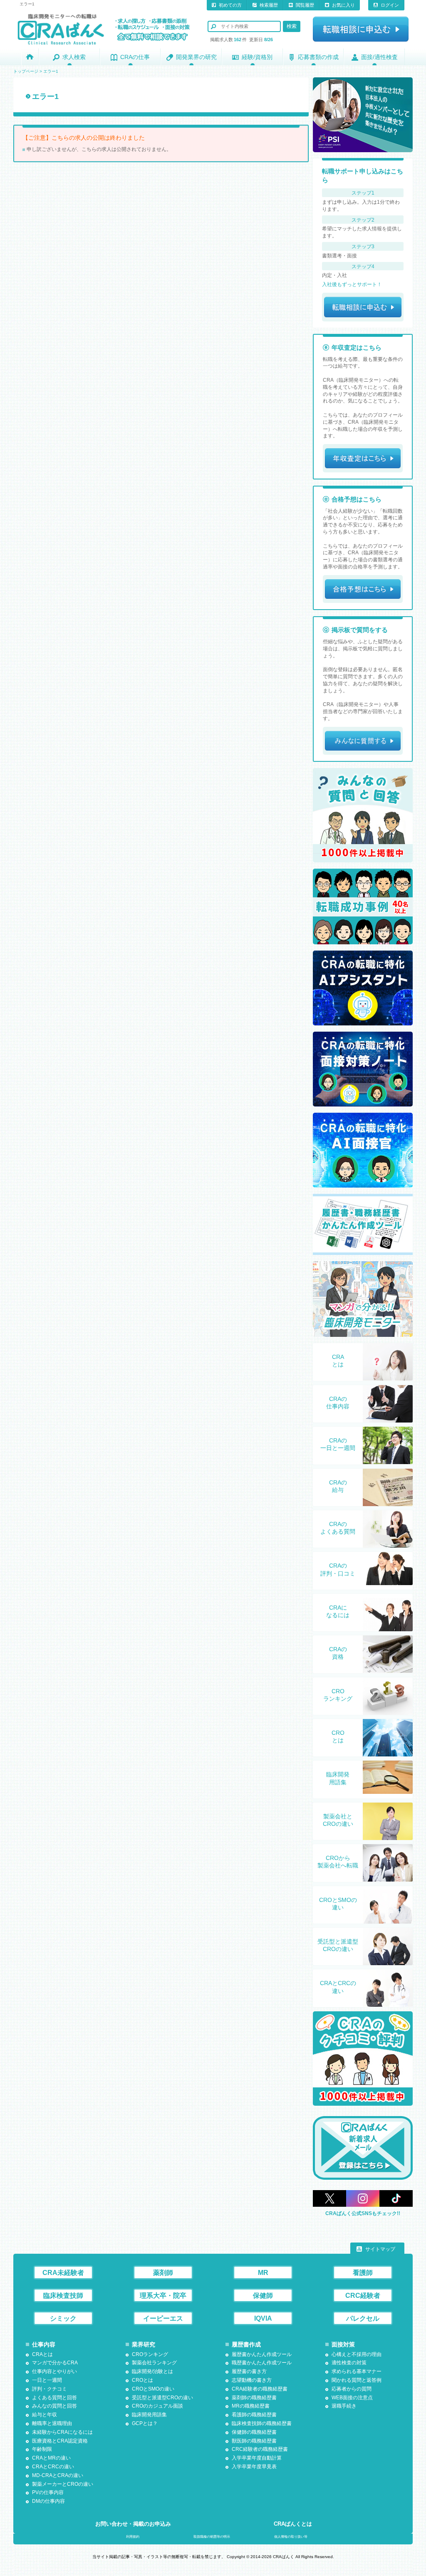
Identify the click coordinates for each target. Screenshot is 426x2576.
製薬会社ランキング (154, 2363)
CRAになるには (338, 1611)
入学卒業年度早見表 (254, 2467)
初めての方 (230, 5)
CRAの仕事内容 (338, 1403)
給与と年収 (45, 2415)
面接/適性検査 (379, 57)
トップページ (26, 71)
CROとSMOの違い (338, 1904)
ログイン (390, 5)
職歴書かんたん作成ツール (262, 2363)
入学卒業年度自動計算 (257, 2458)
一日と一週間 (47, 2380)
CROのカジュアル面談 (157, 2406)
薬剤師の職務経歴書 (254, 2398)
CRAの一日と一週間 (338, 1444)
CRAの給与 (338, 1486)
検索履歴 (269, 5)
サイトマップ (380, 2249)
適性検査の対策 (349, 2363)
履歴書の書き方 (249, 2371)
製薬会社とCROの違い (338, 1820)
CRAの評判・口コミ (338, 1569)
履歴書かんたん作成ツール (262, 2354)
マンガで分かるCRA (55, 2363)
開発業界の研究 (196, 57)
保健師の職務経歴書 (254, 2432)
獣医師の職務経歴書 (254, 2441)
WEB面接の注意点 (352, 2398)
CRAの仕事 (135, 57)
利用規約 (133, 2537)
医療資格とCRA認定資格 (60, 2441)
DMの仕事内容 (48, 2501)
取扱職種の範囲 (212, 2537)
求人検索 (74, 57)
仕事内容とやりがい (54, 2371)
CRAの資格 (338, 1653)
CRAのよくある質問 (338, 1528)
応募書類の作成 (318, 57)
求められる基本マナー (357, 2371)
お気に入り (343, 5)
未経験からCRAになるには (62, 2432)
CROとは (338, 1736)
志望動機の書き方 (252, 2380)
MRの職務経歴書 (251, 2406)
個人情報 (291, 2537)
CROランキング (338, 1695)
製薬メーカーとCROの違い (63, 2484)
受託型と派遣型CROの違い (338, 1945)
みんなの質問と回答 (54, 2406)
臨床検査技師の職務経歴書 (262, 2423)
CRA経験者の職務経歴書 (260, 2389)
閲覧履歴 (305, 5)
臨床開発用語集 (338, 1778)
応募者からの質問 (352, 2389)
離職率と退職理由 (52, 2423)
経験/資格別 (257, 57)
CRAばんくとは (293, 2524)
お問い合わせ (133, 2524)
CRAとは (338, 1361)
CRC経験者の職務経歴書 (260, 2449)
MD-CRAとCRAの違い (58, 2475)
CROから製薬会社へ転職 (338, 1862)
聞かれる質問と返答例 (357, 2380)
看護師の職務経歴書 (254, 2415)
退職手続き (344, 2406)
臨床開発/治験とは (152, 2371)
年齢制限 (42, 2449)
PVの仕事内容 (48, 2492)
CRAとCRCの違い (338, 1987)
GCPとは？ (145, 2423)
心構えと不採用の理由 (357, 2354)
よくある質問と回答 (54, 2398)
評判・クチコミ (50, 2389)
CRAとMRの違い (51, 2458)
